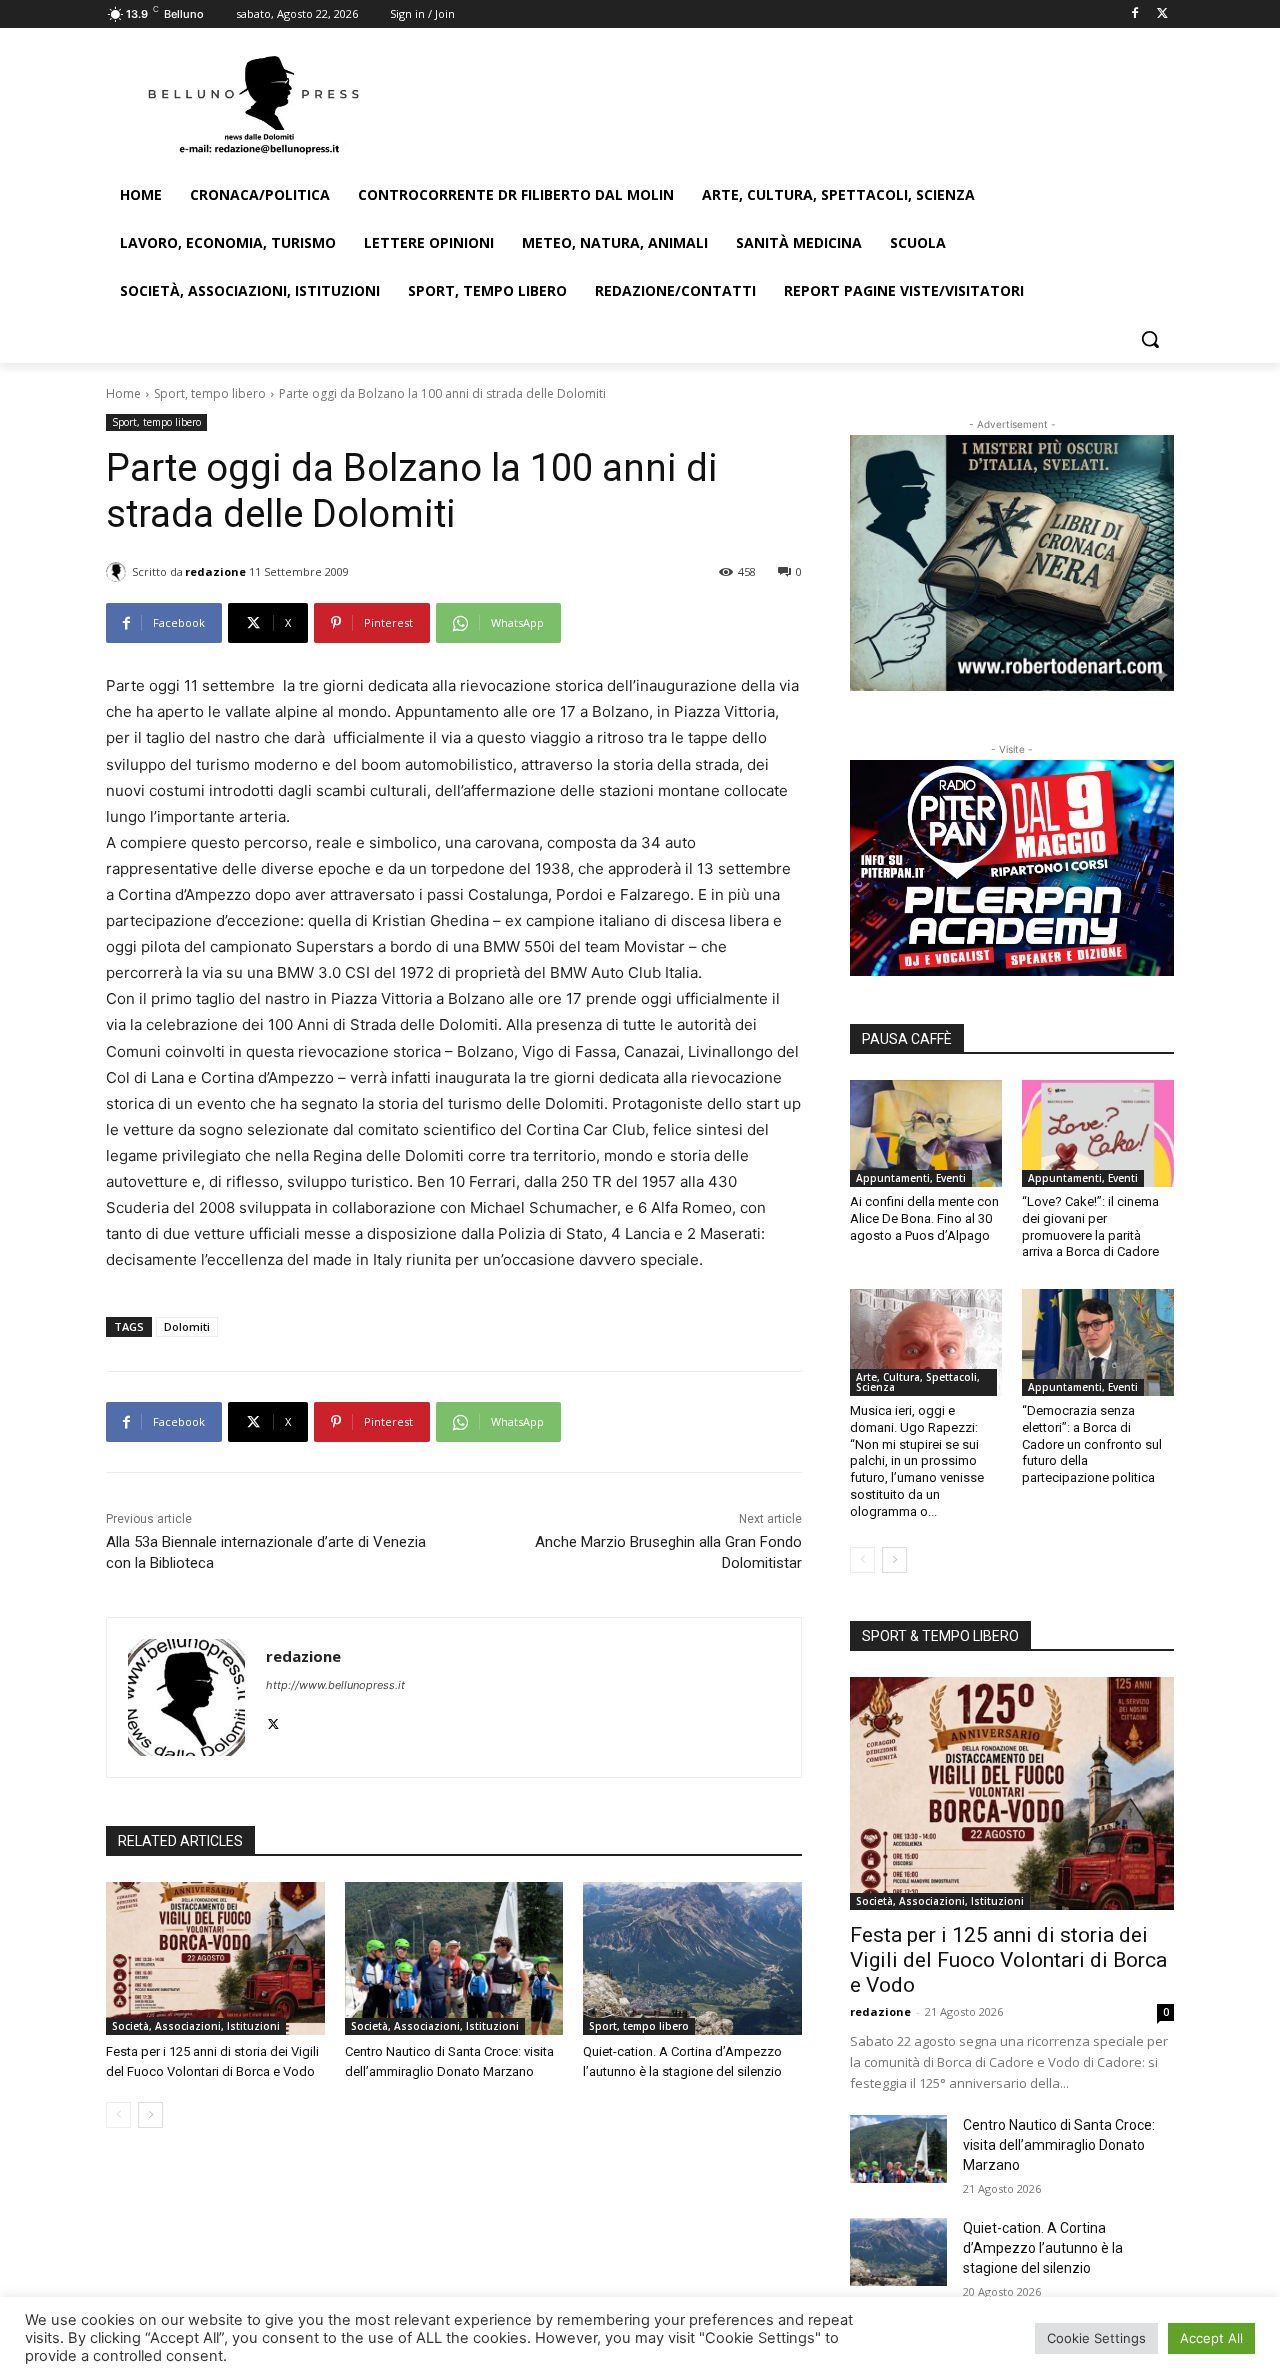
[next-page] (150, 2115)
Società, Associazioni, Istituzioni (196, 2026)
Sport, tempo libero (210, 393)
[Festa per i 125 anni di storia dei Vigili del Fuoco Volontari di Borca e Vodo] (215, 1958)
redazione (215, 571)
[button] (1150, 339)
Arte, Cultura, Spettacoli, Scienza (918, 1382)
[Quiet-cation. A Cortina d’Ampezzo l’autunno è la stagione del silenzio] (692, 1958)
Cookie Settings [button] (1096, 2338)
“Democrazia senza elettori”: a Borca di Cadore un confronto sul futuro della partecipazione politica (1092, 1444)
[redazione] (119, 572)
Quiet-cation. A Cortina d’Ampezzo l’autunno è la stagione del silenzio (1043, 2248)
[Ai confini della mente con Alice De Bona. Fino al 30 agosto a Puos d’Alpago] (926, 1133)
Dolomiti (187, 1326)
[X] (1162, 14)
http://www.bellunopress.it (335, 1685)
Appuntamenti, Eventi (911, 1178)
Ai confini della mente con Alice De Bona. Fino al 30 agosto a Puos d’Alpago (924, 1218)
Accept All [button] (1211, 2338)
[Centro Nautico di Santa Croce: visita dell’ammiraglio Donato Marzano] (454, 1958)
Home (123, 393)
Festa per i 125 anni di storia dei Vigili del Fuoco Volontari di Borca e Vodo (1008, 1960)
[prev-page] (118, 2115)
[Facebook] (1134, 14)
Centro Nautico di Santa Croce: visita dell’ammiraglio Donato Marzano (1059, 2145)
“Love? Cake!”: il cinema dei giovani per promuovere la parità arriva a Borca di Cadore (1090, 1227)
